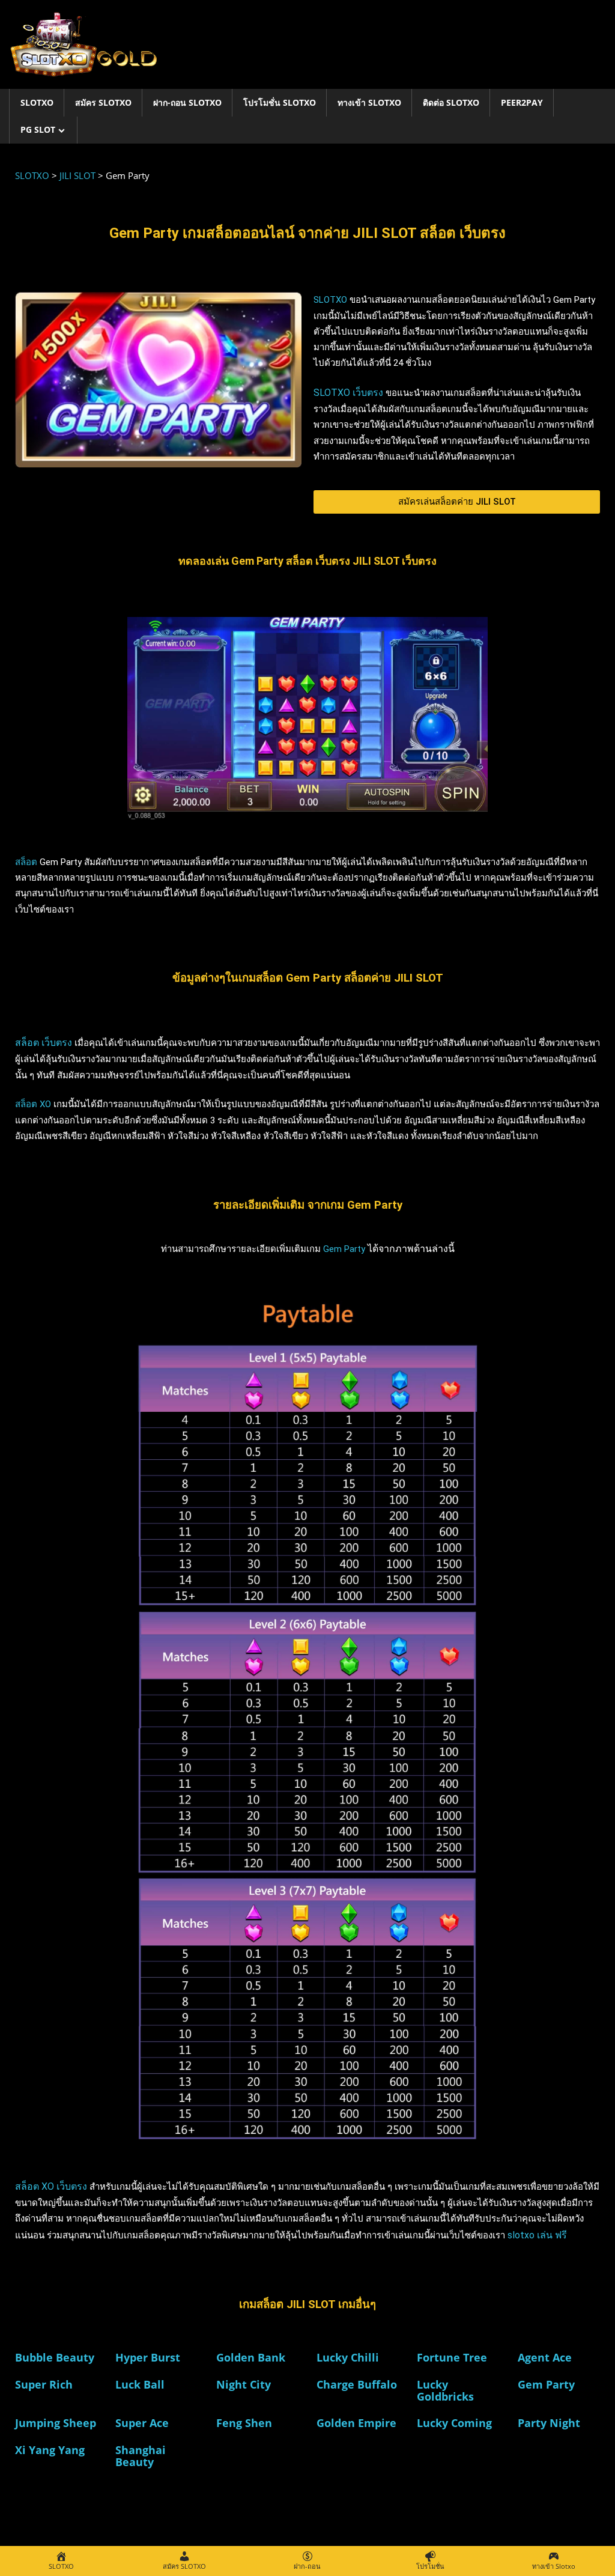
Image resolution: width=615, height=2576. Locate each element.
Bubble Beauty (55, 2357)
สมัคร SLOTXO (103, 102)
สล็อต (26, 862)
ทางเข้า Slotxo (369, 102)
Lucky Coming (454, 2423)
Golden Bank (251, 2357)
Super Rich (44, 2384)
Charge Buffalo (357, 2384)
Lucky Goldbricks (445, 2390)
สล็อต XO (33, 1104)
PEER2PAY (522, 102)
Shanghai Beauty (141, 2456)
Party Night (549, 2423)
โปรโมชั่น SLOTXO (280, 102)
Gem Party (344, 1249)
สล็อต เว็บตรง (45, 1043)
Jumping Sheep (56, 2423)
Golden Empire (356, 2423)
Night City (244, 2384)
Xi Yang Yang (50, 2450)
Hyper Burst (148, 2357)
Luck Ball (140, 2384)
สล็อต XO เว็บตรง (51, 2186)
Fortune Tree (452, 2357)
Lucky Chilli (348, 2357)
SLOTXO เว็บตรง (350, 393)
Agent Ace (545, 2357)
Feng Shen (244, 2423)
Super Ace (142, 2423)
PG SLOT (38, 129)
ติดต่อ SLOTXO (451, 102)
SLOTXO (37, 102)
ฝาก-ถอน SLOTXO (187, 102)
